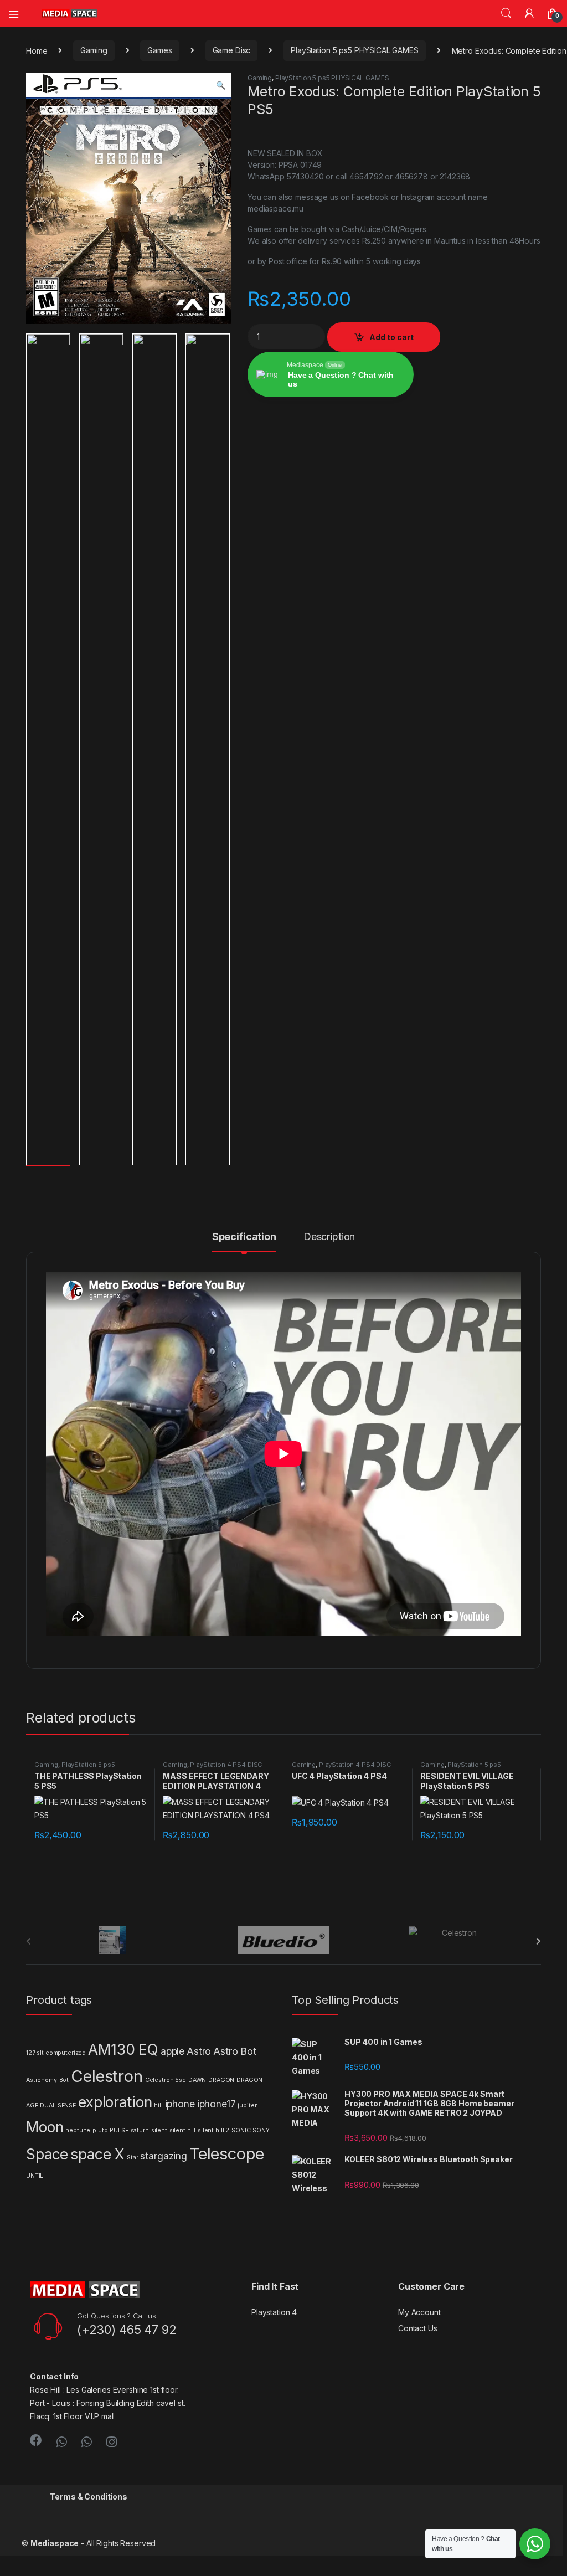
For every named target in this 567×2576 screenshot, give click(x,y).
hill (158, 2105)
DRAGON (221, 2080)
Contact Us (418, 2328)
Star (132, 2158)
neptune (78, 2130)
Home (37, 50)
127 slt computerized (56, 2053)
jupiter (247, 2105)
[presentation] (538, 1941)
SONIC (241, 2130)
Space (47, 2154)
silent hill (182, 2130)
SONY (261, 2130)
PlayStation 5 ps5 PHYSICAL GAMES (355, 50)
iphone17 (217, 2104)
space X (97, 2154)
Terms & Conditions (88, 2497)
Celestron (107, 2076)
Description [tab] (329, 1237)
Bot (64, 2080)
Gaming (94, 50)
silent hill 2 (213, 2130)
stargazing (164, 2156)
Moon (45, 2127)
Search (506, 13)
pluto (100, 2130)
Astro (199, 2051)
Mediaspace (55, 2543)
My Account (419, 2312)
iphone (180, 2104)
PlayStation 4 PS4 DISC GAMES (213, 1768)
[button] (221, 85)
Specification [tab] (244, 1237)
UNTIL (35, 2176)
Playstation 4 (274, 2312)
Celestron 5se (166, 2080)
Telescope (227, 2154)
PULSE (119, 2130)
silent (159, 2130)
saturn (140, 2130)
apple (172, 2051)
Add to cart (391, 337)
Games (159, 50)
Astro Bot (235, 2051)
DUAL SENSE (58, 2105)
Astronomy (42, 2080)
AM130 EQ (123, 2050)
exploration (115, 2102)
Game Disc (232, 50)
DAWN (197, 2080)
